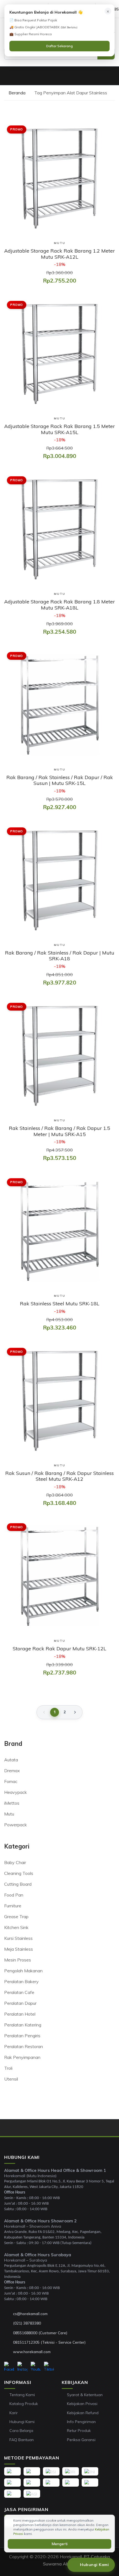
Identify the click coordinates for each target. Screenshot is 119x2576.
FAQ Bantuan (22, 2440)
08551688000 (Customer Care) (40, 2333)
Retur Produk (79, 2431)
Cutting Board (18, 1884)
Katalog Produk (24, 2404)
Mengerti (60, 2544)
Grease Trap (16, 1917)
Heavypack (15, 1792)
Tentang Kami (22, 2395)
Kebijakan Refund (83, 2413)
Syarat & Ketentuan (85, 2395)
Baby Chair (15, 1862)
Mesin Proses (18, 1960)
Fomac (11, 1781)
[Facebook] (9, 2367)
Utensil (11, 2079)
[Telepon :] (9, 2323)
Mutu (9, 1814)
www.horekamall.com (32, 2352)
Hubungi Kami (22, 2422)
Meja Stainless (19, 1949)
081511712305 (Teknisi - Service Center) (49, 2342)
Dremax (12, 1771)
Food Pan (14, 1895)
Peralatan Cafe (19, 1992)
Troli (8, 2068)
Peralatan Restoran (24, 2046)
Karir (14, 2413)
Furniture (13, 1906)
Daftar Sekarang (59, 46)
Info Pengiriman (81, 2422)
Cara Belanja (21, 2431)
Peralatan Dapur (20, 2003)
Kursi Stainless (18, 1938)
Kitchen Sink (16, 1927)
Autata (11, 1760)
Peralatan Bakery (21, 1981)
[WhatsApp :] (9, 2333)
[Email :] (9, 2314)
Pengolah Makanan (23, 1971)
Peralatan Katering (23, 2025)
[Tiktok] (49, 2367)
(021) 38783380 (27, 2323)
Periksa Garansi (81, 2440)
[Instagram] (22, 2367)
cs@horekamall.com (30, 2314)
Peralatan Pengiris (22, 2036)
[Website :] (9, 2352)
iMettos (12, 1803)
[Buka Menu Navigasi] (7, 76)
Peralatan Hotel (20, 2014)
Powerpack (15, 1825)
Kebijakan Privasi (82, 2404)
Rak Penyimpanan (22, 2057)
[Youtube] (36, 2367)
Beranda (16, 93)
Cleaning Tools (19, 1873)
